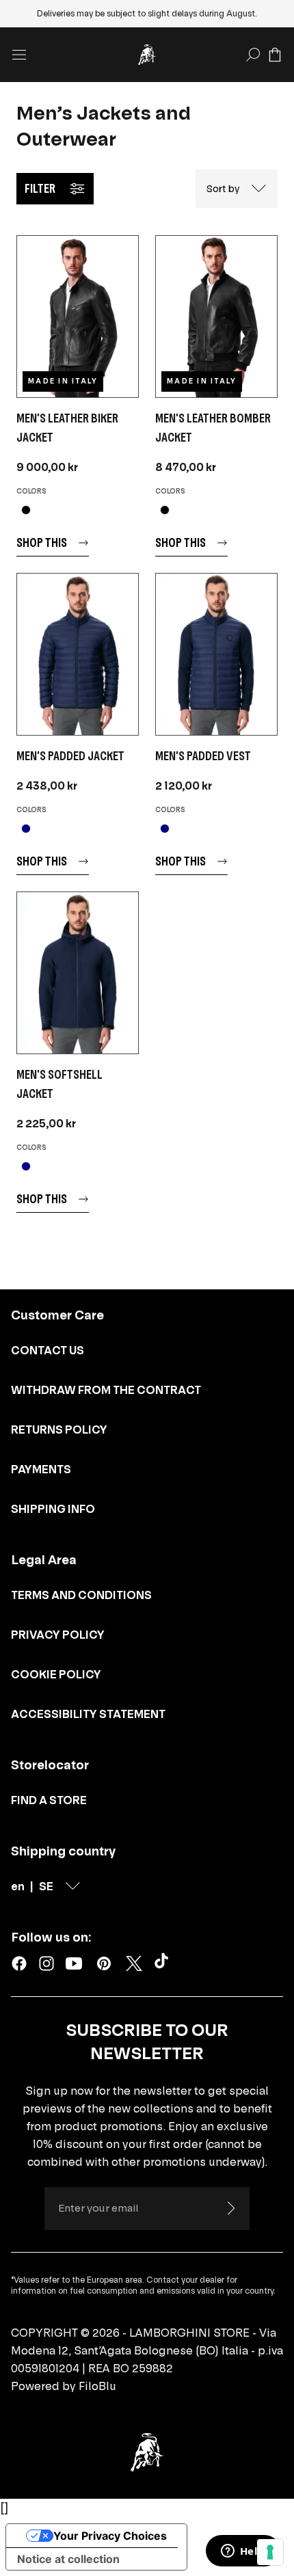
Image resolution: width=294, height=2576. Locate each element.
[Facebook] (19, 1963)
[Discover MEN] (78, 317)
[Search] (253, 55)
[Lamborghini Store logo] (147, 55)
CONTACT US (48, 1350)
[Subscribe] (230, 2208)
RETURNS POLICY (59, 1430)
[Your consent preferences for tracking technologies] (270, 2552)
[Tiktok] (164, 1963)
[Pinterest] (104, 1963)
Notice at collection (68, 2559)
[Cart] (275, 55)
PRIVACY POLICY (58, 1635)
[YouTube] (74, 1963)
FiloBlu (97, 2386)
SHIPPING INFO (53, 1509)
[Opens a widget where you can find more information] (243, 2552)
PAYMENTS (41, 1469)
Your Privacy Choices (110, 2536)
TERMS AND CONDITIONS (81, 1595)
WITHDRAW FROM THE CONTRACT (106, 1390)
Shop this (42, 542)
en (18, 1886)
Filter (40, 188)
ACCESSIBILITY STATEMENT (88, 1714)
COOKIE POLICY (56, 1674)
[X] (134, 1963)
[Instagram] (46, 1963)
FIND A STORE (49, 1800)
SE (46, 1886)
